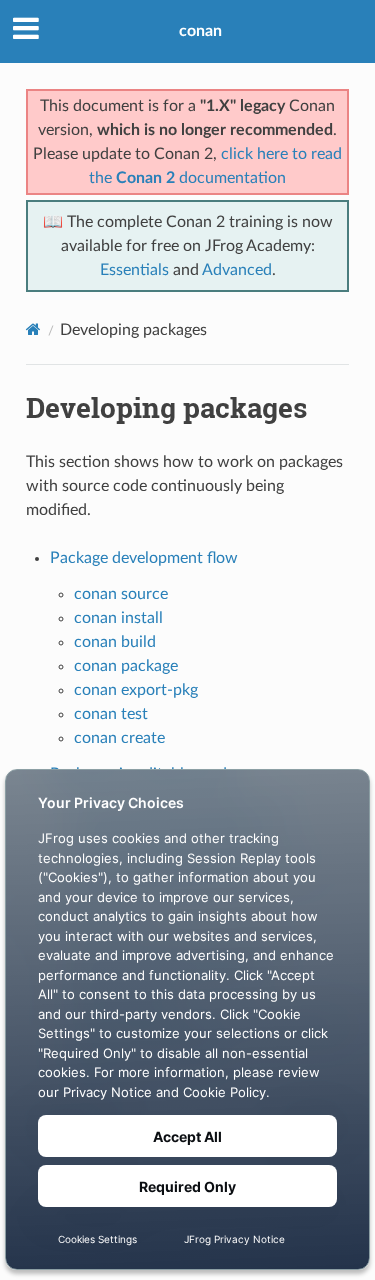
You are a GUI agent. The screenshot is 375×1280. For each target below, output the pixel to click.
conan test (111, 714)
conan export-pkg (136, 690)
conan (200, 31)
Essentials (134, 270)
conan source (121, 594)
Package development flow (144, 558)
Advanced (237, 270)
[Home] (33, 329)
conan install (118, 618)
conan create (119, 738)
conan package (126, 666)
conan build (115, 642)
